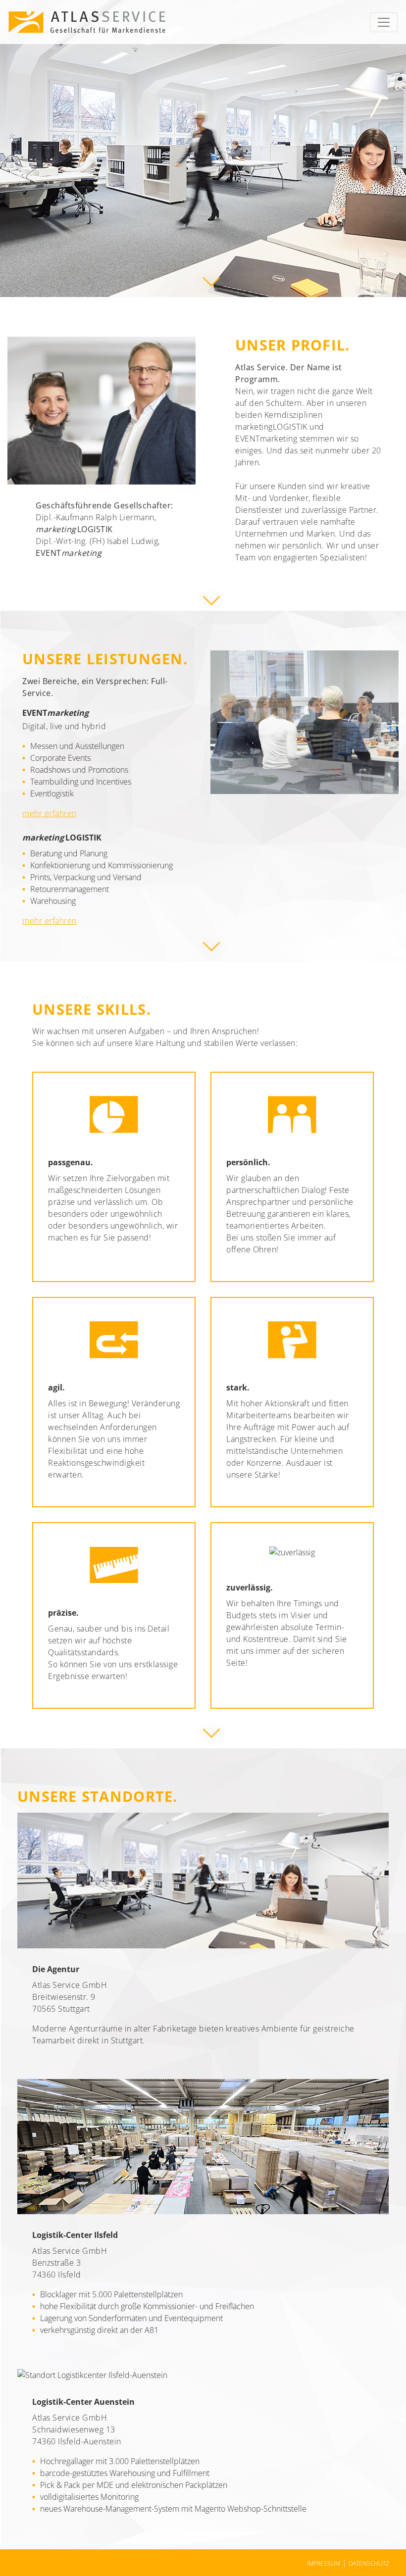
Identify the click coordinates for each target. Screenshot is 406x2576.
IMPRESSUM (324, 2563)
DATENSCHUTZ (369, 2563)
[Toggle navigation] (384, 22)
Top (375, 2536)
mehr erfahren (50, 813)
